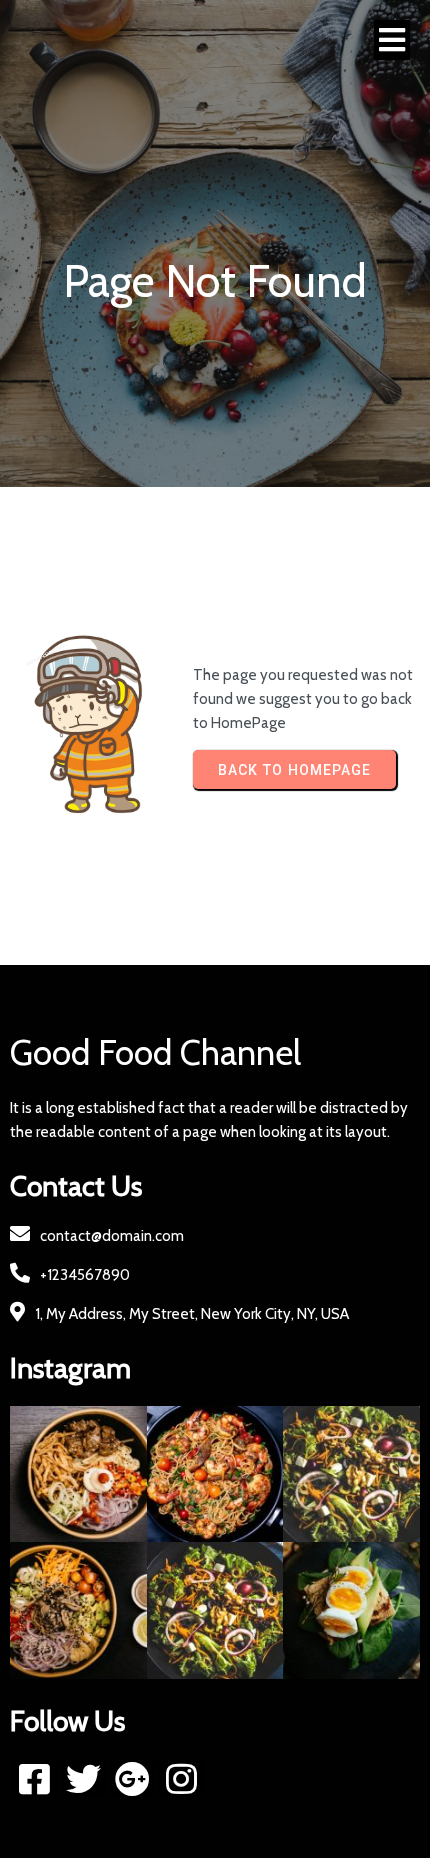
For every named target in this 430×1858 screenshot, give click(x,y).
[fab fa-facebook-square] (34, 1778)
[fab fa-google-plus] (132, 1778)
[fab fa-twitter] (83, 1778)
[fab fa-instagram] (181, 1778)
